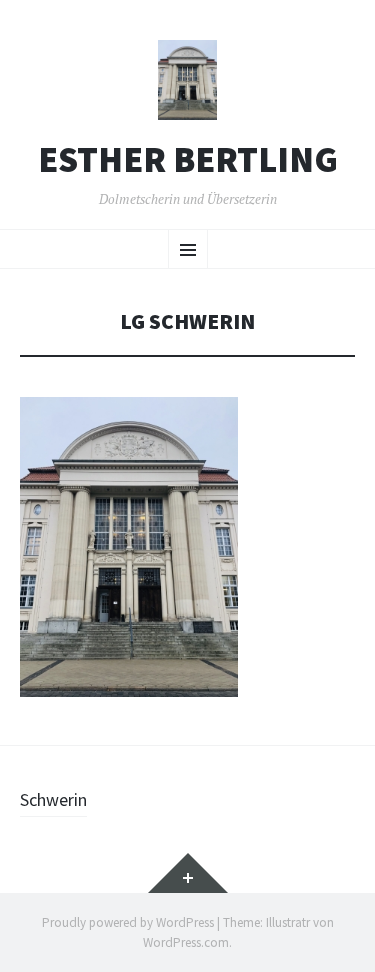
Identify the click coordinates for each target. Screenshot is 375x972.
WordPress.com (186, 942)
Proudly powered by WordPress (128, 922)
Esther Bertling (188, 160)
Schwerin (53, 799)
